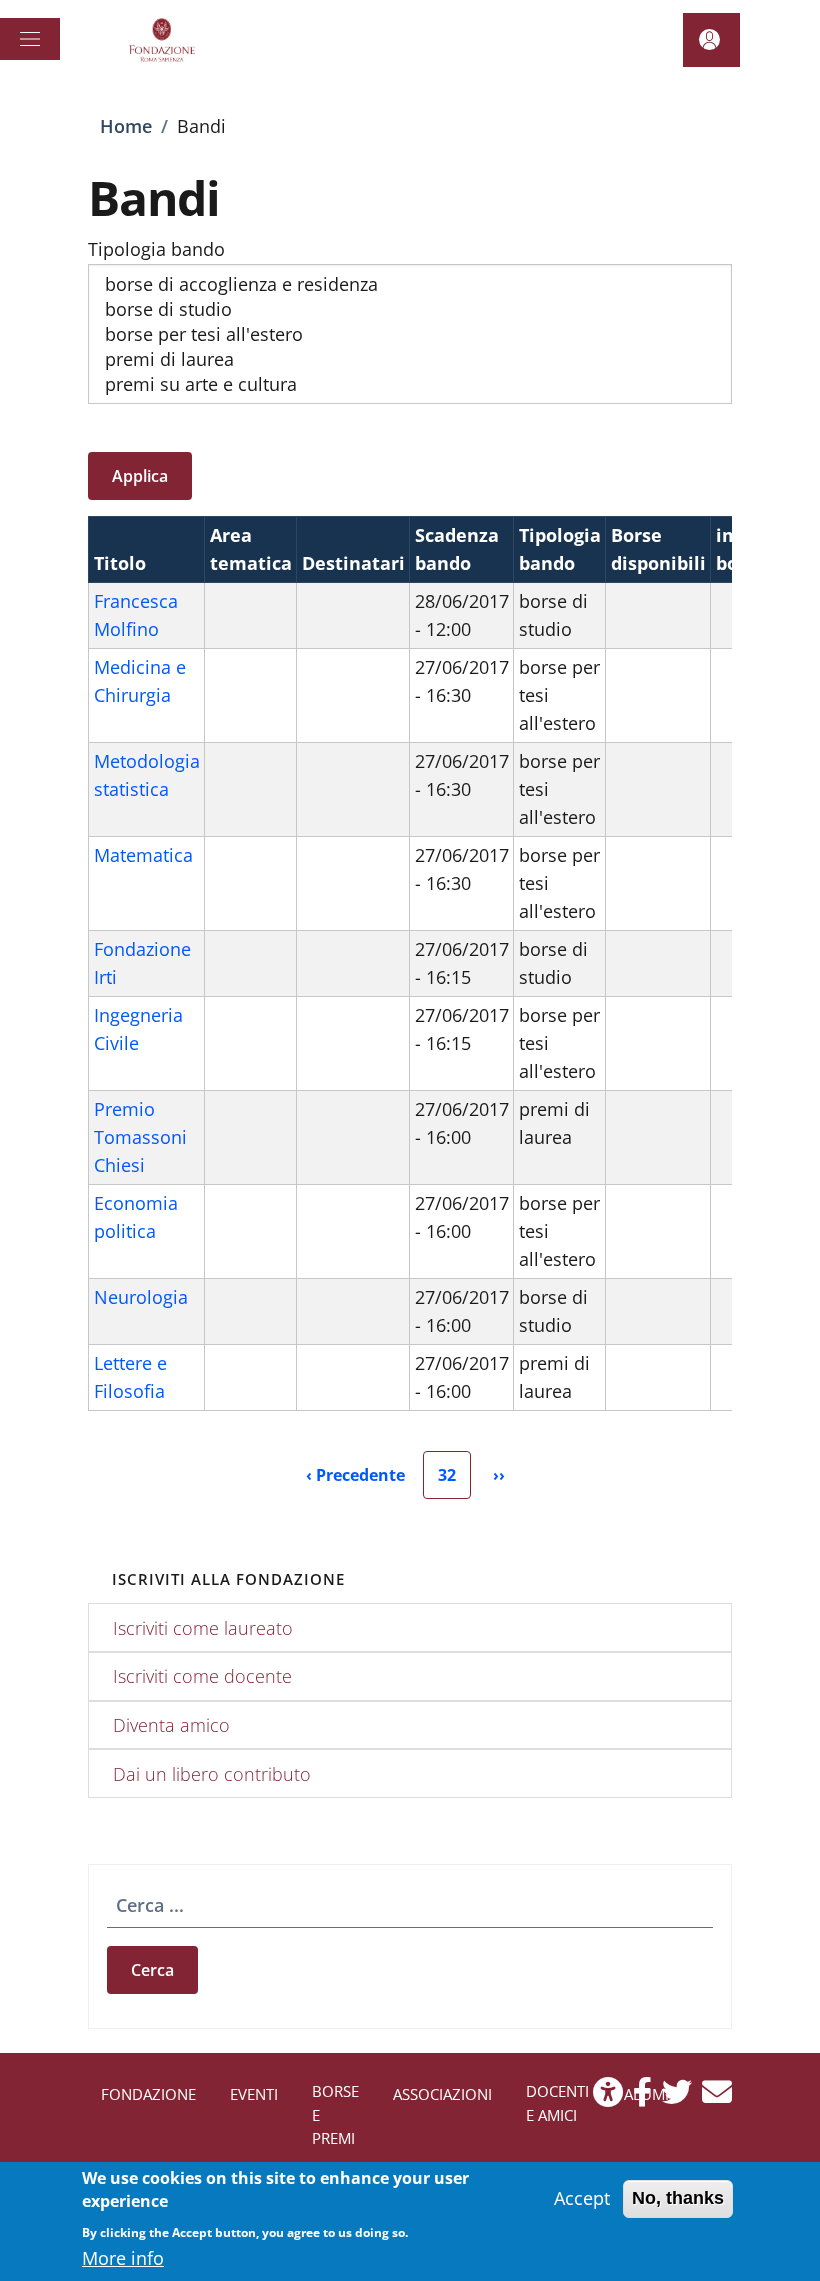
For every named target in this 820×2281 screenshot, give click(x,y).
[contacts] (717, 2097)
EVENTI (254, 2094)
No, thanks (678, 2198)
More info (123, 2258)
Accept (582, 2198)
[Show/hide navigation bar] (30, 39)
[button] (711, 40)
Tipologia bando (156, 249)
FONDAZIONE (148, 2094)
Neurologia (141, 1297)
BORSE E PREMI (335, 2114)
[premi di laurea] (410, 359)
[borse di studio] (410, 309)
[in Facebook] (642, 2097)
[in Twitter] (677, 2097)
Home (126, 126)
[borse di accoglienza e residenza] (410, 284)
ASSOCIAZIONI (442, 2094)
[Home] (165, 40)
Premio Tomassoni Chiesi (140, 1137)
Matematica (143, 855)
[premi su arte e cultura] (410, 384)
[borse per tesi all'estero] (410, 334)
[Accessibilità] (608, 2097)
